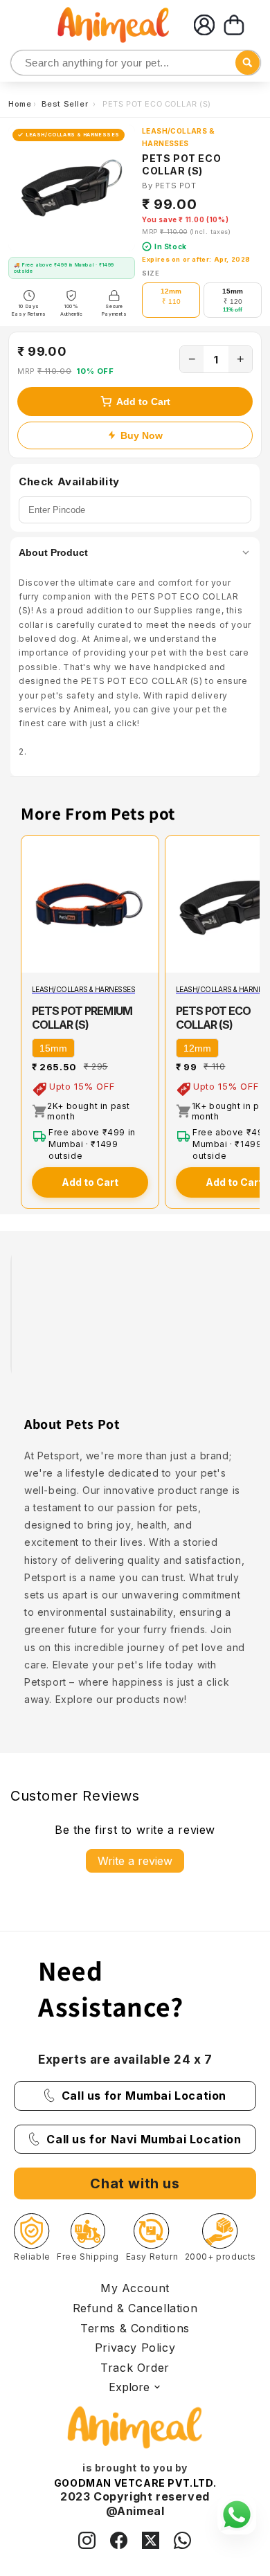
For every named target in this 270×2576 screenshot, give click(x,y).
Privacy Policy (135, 2348)
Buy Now (142, 435)
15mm (53, 1048)
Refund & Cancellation (135, 2308)
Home (20, 104)
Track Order (135, 2368)
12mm (197, 1048)
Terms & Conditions (135, 2328)
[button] (234, 25)
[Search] (22, 63)
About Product (53, 552)
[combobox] (136, 63)
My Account (135, 2288)
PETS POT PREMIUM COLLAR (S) (82, 1018)
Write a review (135, 1861)
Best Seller (66, 104)
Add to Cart (143, 402)
